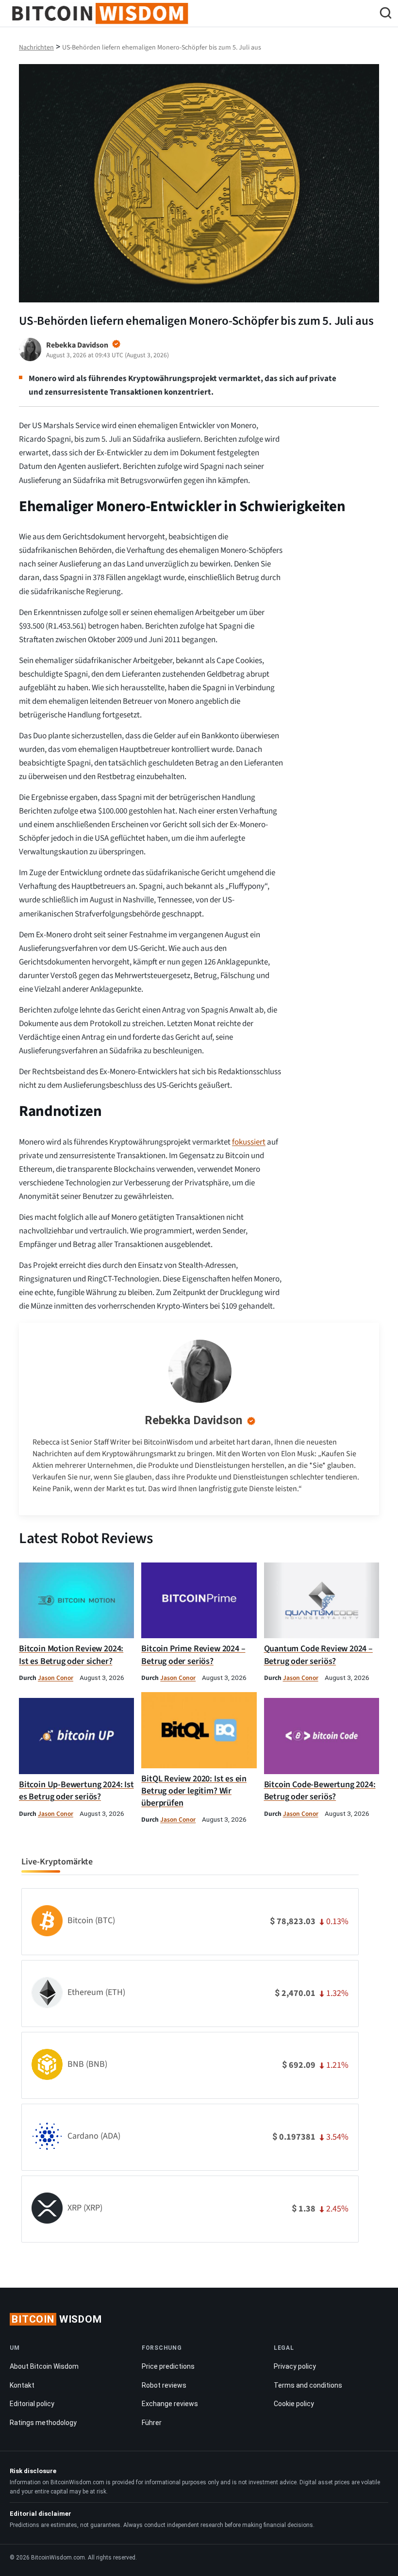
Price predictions (168, 2366)
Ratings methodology (43, 2423)
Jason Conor (56, 1678)
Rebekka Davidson (193, 1420)
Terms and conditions (308, 2385)
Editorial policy (32, 2404)
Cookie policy (294, 2404)
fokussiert (249, 1142)
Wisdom (57, 2319)
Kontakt (22, 2385)
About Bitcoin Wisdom (44, 2366)
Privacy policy (295, 2366)
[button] (386, 14)
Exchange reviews (170, 2404)
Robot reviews (164, 2385)
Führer (152, 2423)
